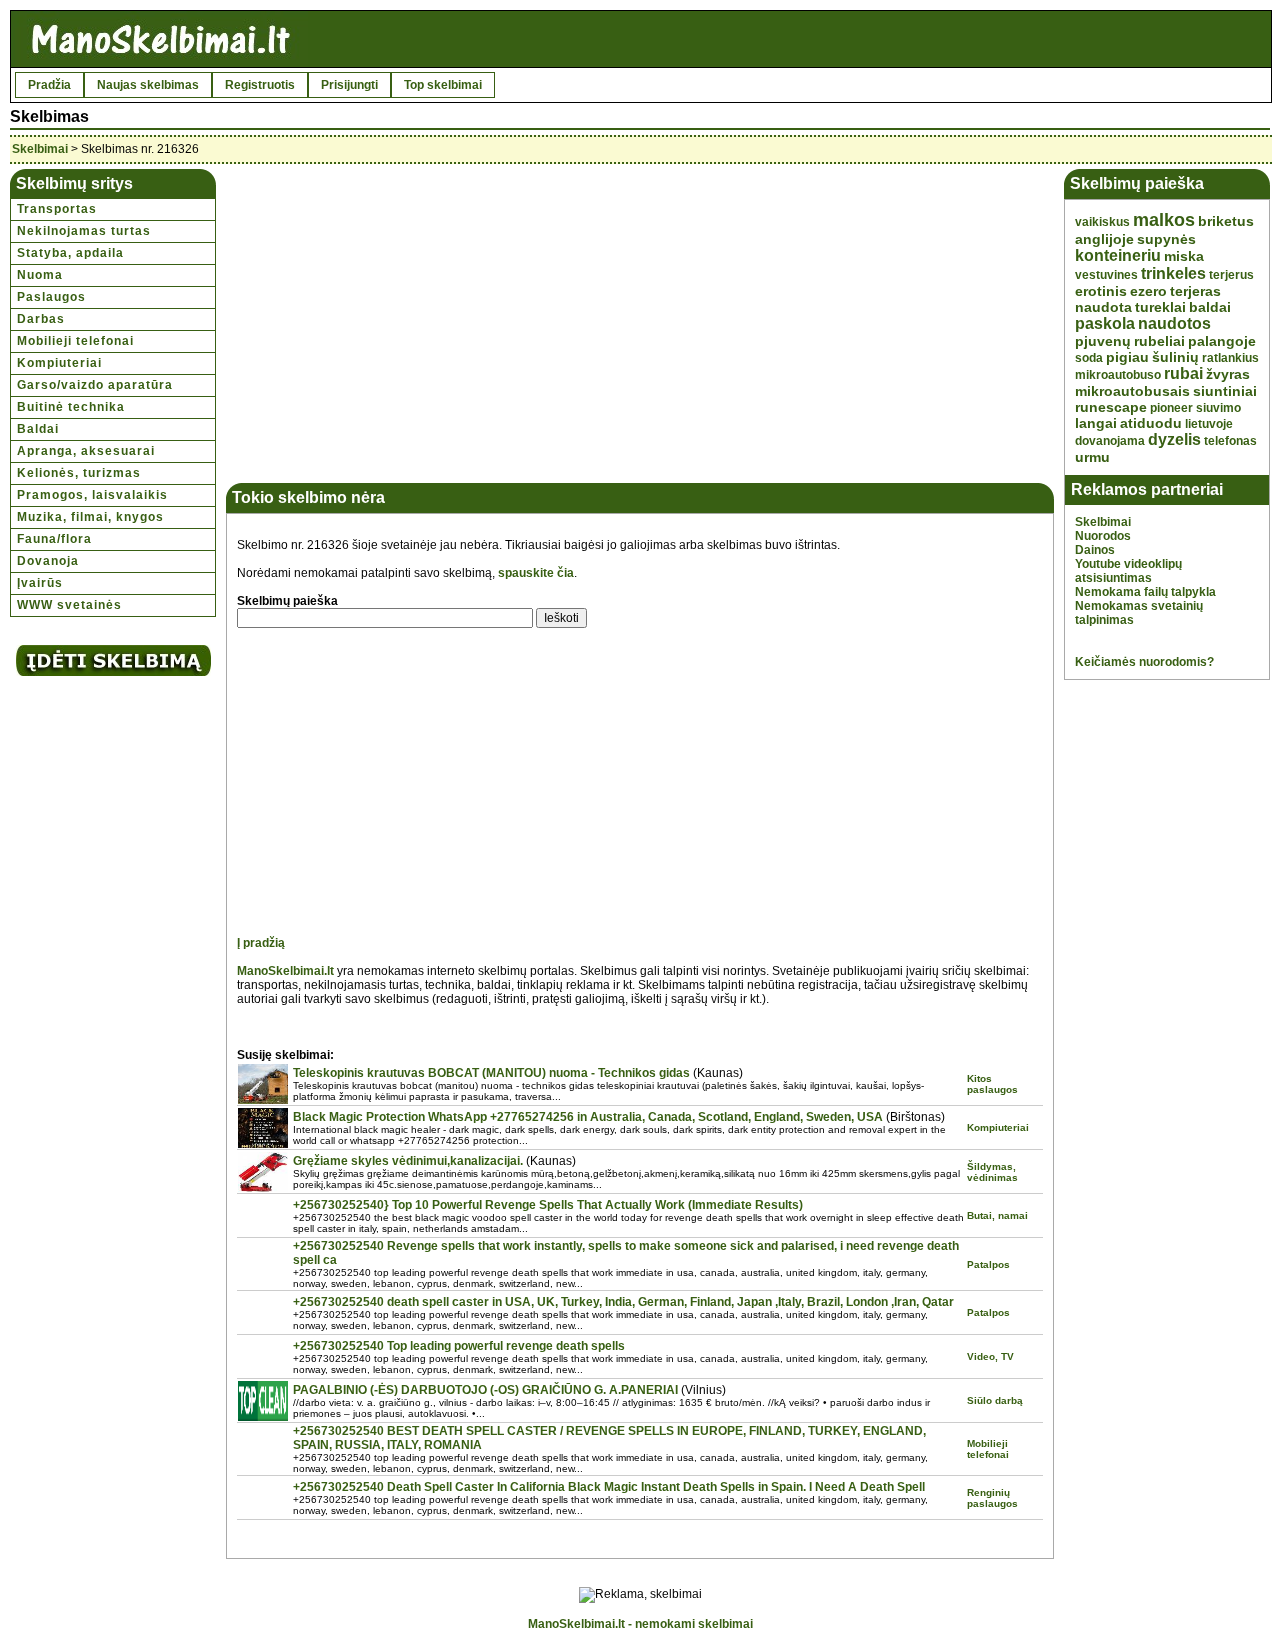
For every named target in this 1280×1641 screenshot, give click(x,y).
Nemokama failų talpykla (1145, 592)
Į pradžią (261, 943)
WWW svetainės (69, 605)
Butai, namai (997, 1215)
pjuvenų (1103, 341)
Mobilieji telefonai (75, 341)
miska (1184, 256)
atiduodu (1151, 423)
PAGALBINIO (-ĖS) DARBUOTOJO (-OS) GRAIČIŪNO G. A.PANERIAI (485, 1390)
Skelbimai (40, 149)
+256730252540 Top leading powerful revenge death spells (459, 1346)
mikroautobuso (1118, 375)
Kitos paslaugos (992, 1084)
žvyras (1228, 374)
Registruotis (260, 85)
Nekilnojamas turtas (84, 231)
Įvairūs (40, 583)
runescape (1111, 407)
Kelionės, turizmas (79, 473)
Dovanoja (48, 561)
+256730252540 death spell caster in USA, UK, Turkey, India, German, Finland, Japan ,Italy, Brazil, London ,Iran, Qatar (623, 1302)
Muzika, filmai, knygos (90, 517)
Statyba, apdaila (70, 253)
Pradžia (49, 85)
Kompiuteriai (59, 363)
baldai (1210, 307)
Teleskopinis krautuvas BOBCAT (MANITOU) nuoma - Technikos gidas (491, 1073)
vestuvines (1106, 275)
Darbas (41, 319)
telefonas (1230, 441)
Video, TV (990, 1356)
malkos (1164, 220)
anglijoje (1104, 239)
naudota (1103, 307)
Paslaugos (51, 297)
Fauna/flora (54, 539)
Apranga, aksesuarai (86, 451)
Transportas (57, 209)
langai (1096, 423)
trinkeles (1173, 273)
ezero (1148, 291)
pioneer (1171, 408)
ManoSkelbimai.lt (285, 971)
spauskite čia (536, 573)
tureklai (1160, 307)
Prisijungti (349, 85)
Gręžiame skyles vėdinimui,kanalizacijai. (408, 1161)
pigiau (1127, 357)
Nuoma (40, 275)
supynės (1166, 239)
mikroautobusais (1132, 391)
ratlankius (1230, 358)
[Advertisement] (404, 319)
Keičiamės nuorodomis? (1144, 662)
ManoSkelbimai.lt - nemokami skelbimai (640, 1624)
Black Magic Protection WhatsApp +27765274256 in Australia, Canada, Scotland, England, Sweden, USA (588, 1117)
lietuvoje (1209, 424)
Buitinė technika (71, 407)
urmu (1092, 457)
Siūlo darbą (995, 1400)
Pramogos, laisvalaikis (92, 495)
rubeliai (1159, 341)
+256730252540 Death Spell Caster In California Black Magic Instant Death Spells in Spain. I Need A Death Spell (609, 1487)
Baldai (38, 429)
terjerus (1231, 275)
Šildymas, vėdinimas (992, 1172)
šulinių (1175, 357)
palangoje (1222, 341)
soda (1089, 358)
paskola (1105, 323)
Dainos (1095, 550)
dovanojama (1110, 441)
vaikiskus (1102, 222)
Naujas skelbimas (148, 85)
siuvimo (1218, 408)
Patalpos (988, 1264)
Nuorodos (1103, 536)
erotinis (1101, 291)
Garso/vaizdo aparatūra (95, 385)
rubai (1183, 373)
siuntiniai (1225, 391)
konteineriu (1118, 255)
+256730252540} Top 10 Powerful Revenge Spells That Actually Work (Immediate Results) (548, 1205)
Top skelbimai (443, 85)
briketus (1226, 221)
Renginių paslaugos (992, 1498)
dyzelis (1174, 439)
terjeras (1195, 291)
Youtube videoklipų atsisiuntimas (1128, 571)
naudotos (1174, 323)
